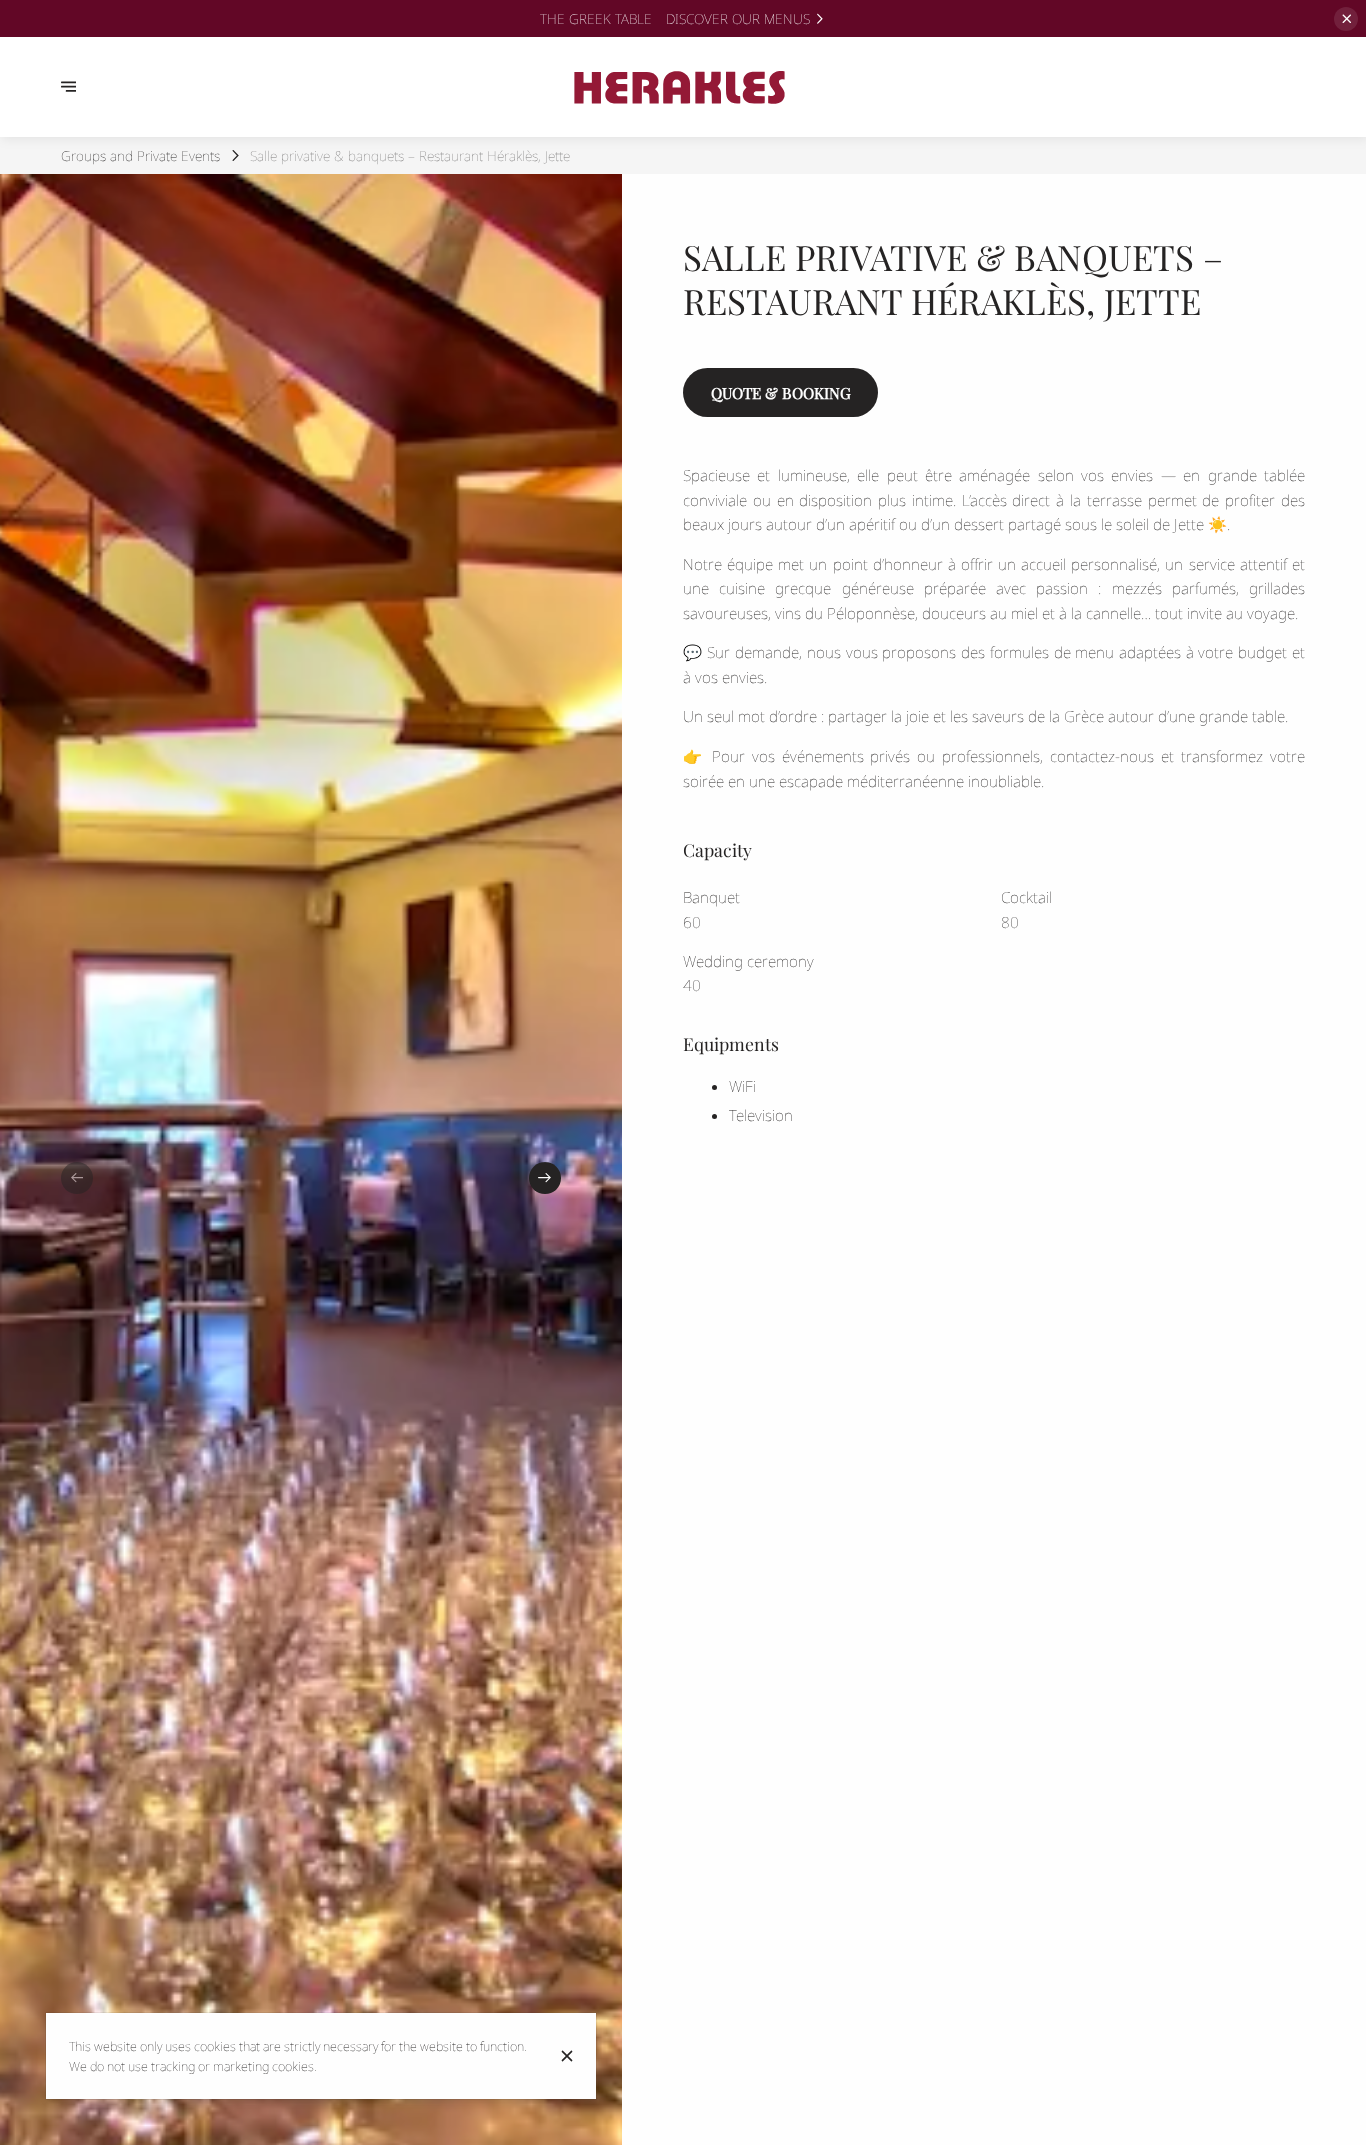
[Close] (567, 2056)
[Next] (545, 1178)
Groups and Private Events (140, 155)
